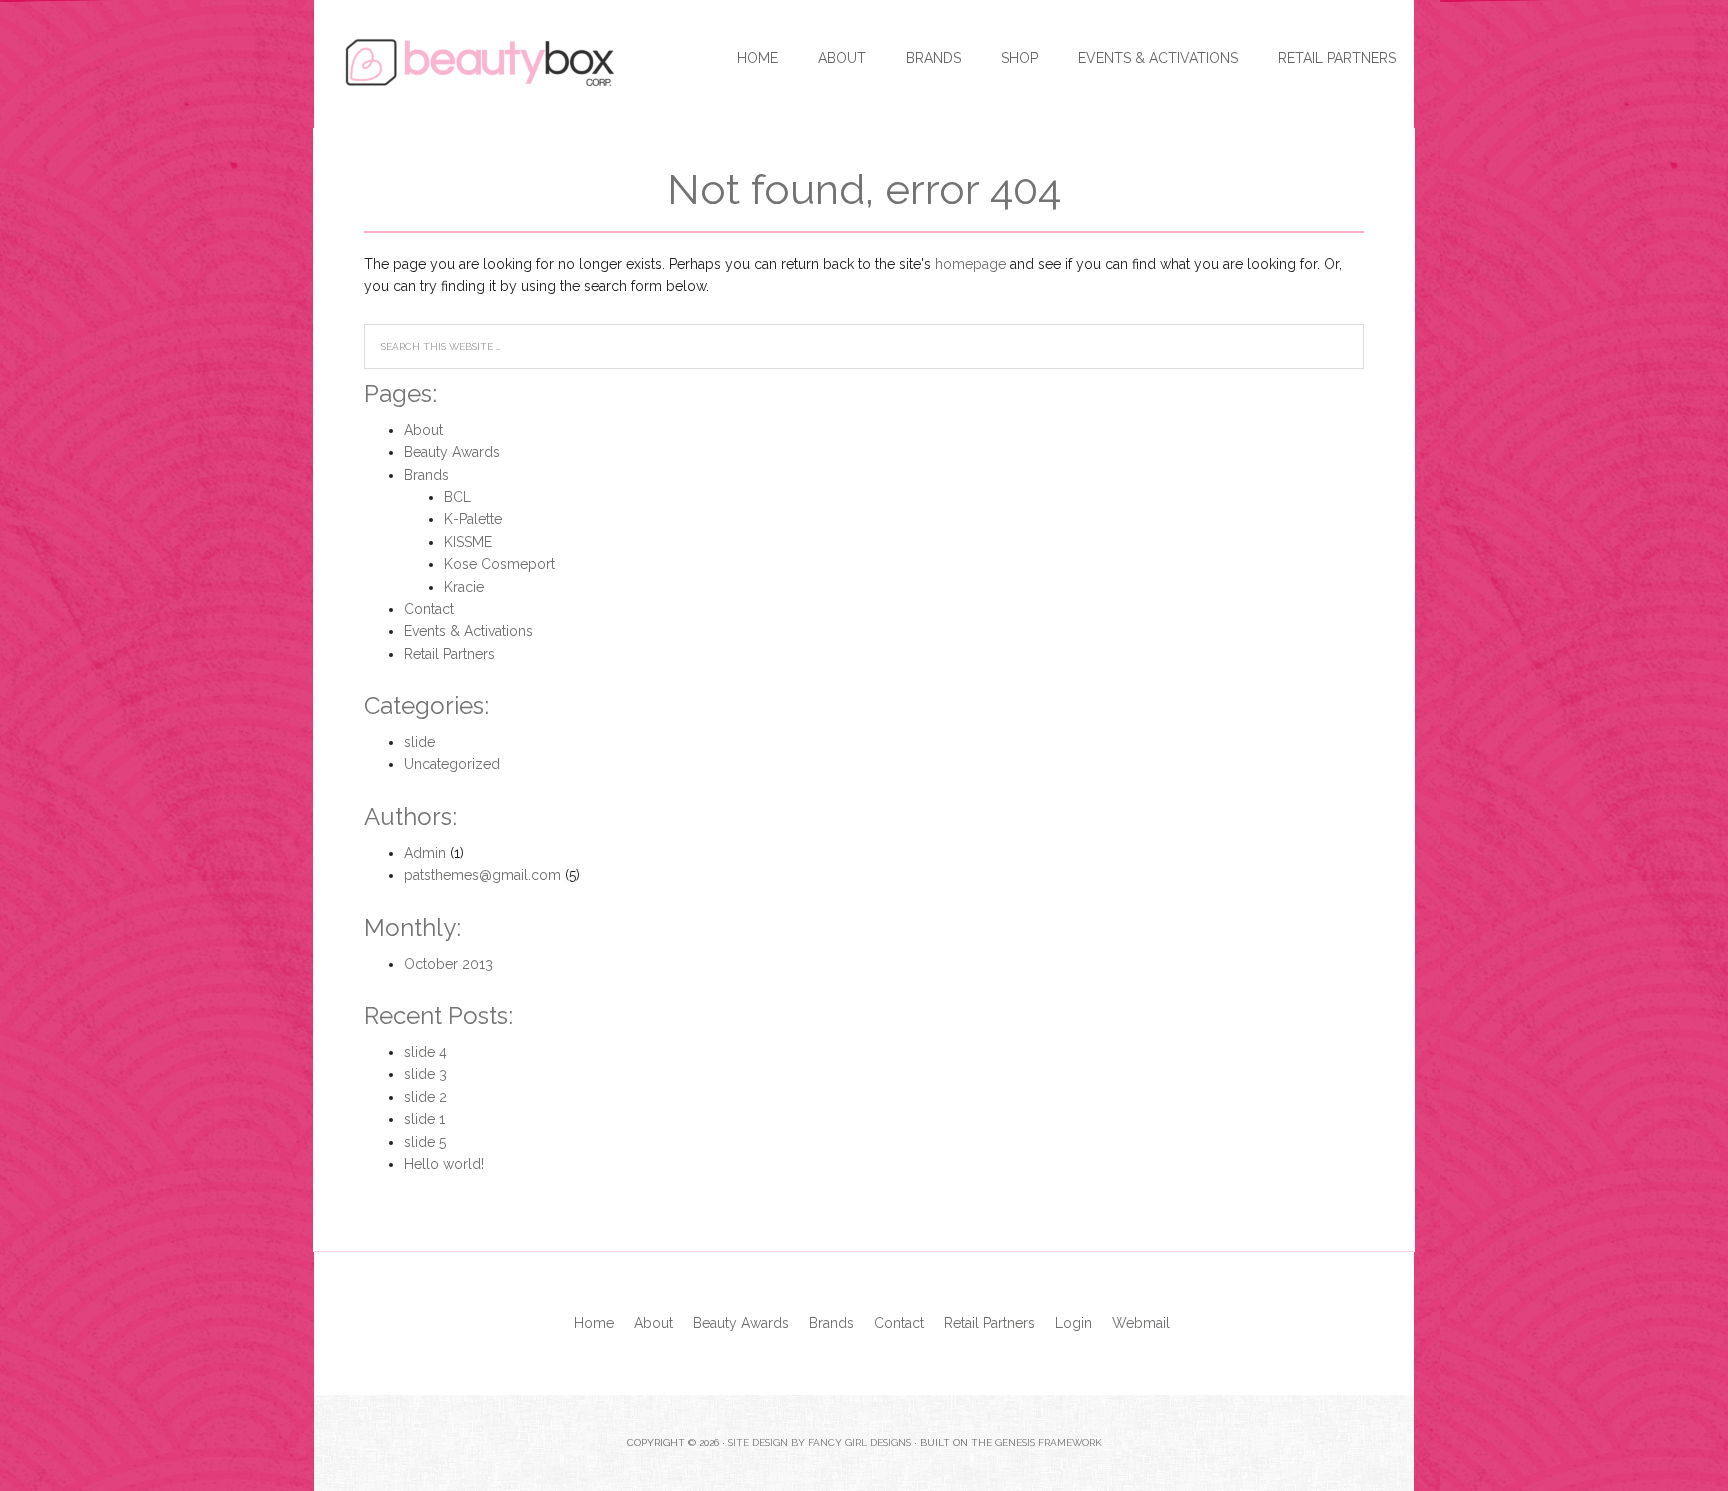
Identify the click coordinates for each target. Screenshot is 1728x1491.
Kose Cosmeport (499, 564)
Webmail (1141, 1323)
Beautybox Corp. (464, 60)
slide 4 (425, 1052)
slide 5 (425, 1142)
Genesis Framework (1048, 1442)
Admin (425, 853)
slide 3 (425, 1074)
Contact (429, 609)
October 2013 (448, 964)
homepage (970, 264)
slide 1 (424, 1119)
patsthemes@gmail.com (482, 875)
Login (1073, 1323)
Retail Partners (449, 654)
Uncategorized (452, 764)
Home (594, 1323)
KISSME (468, 542)
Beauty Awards (452, 452)
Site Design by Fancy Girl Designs (819, 1442)
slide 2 (425, 1097)
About (423, 430)
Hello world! (444, 1164)
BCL (457, 497)
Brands (426, 475)
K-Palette (473, 519)
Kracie (464, 587)
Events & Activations (468, 631)
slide (419, 742)
